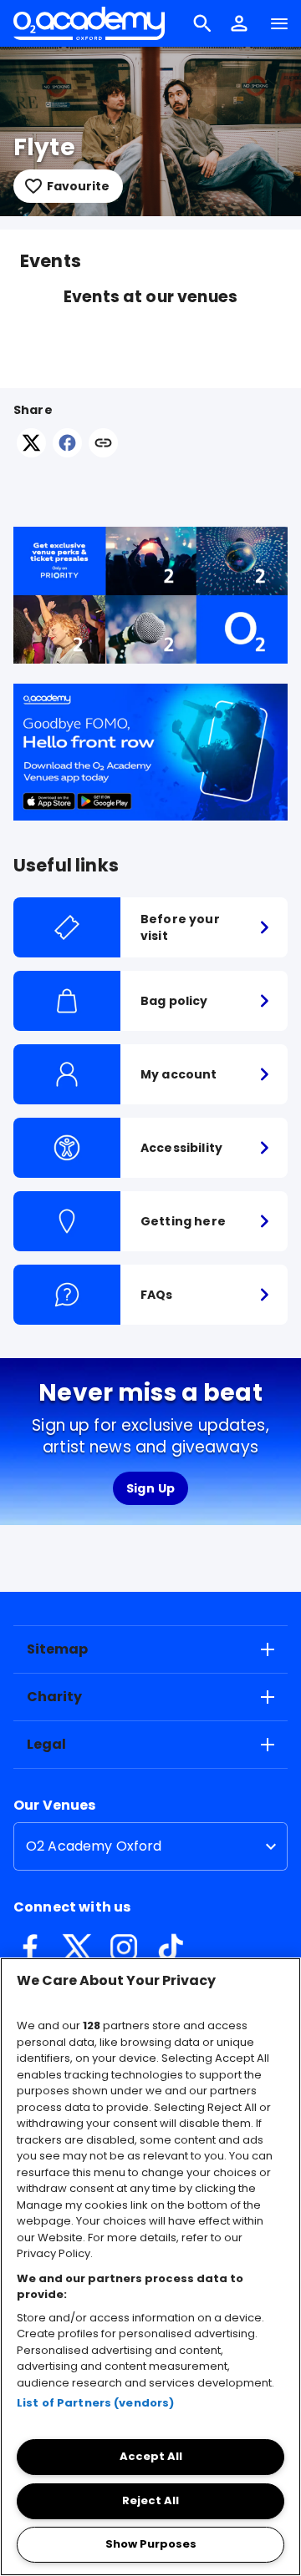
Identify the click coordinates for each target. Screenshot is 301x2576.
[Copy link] (103, 444)
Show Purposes (151, 2544)
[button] (239, 23)
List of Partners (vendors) (95, 2403)
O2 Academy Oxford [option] (94, 1846)
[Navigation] (279, 23)
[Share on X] (31, 453)
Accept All (151, 2456)
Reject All (150, 2500)
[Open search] (202, 23)
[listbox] (150, 1846)
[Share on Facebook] (67, 453)
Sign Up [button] (151, 1488)
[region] (150, 2267)
